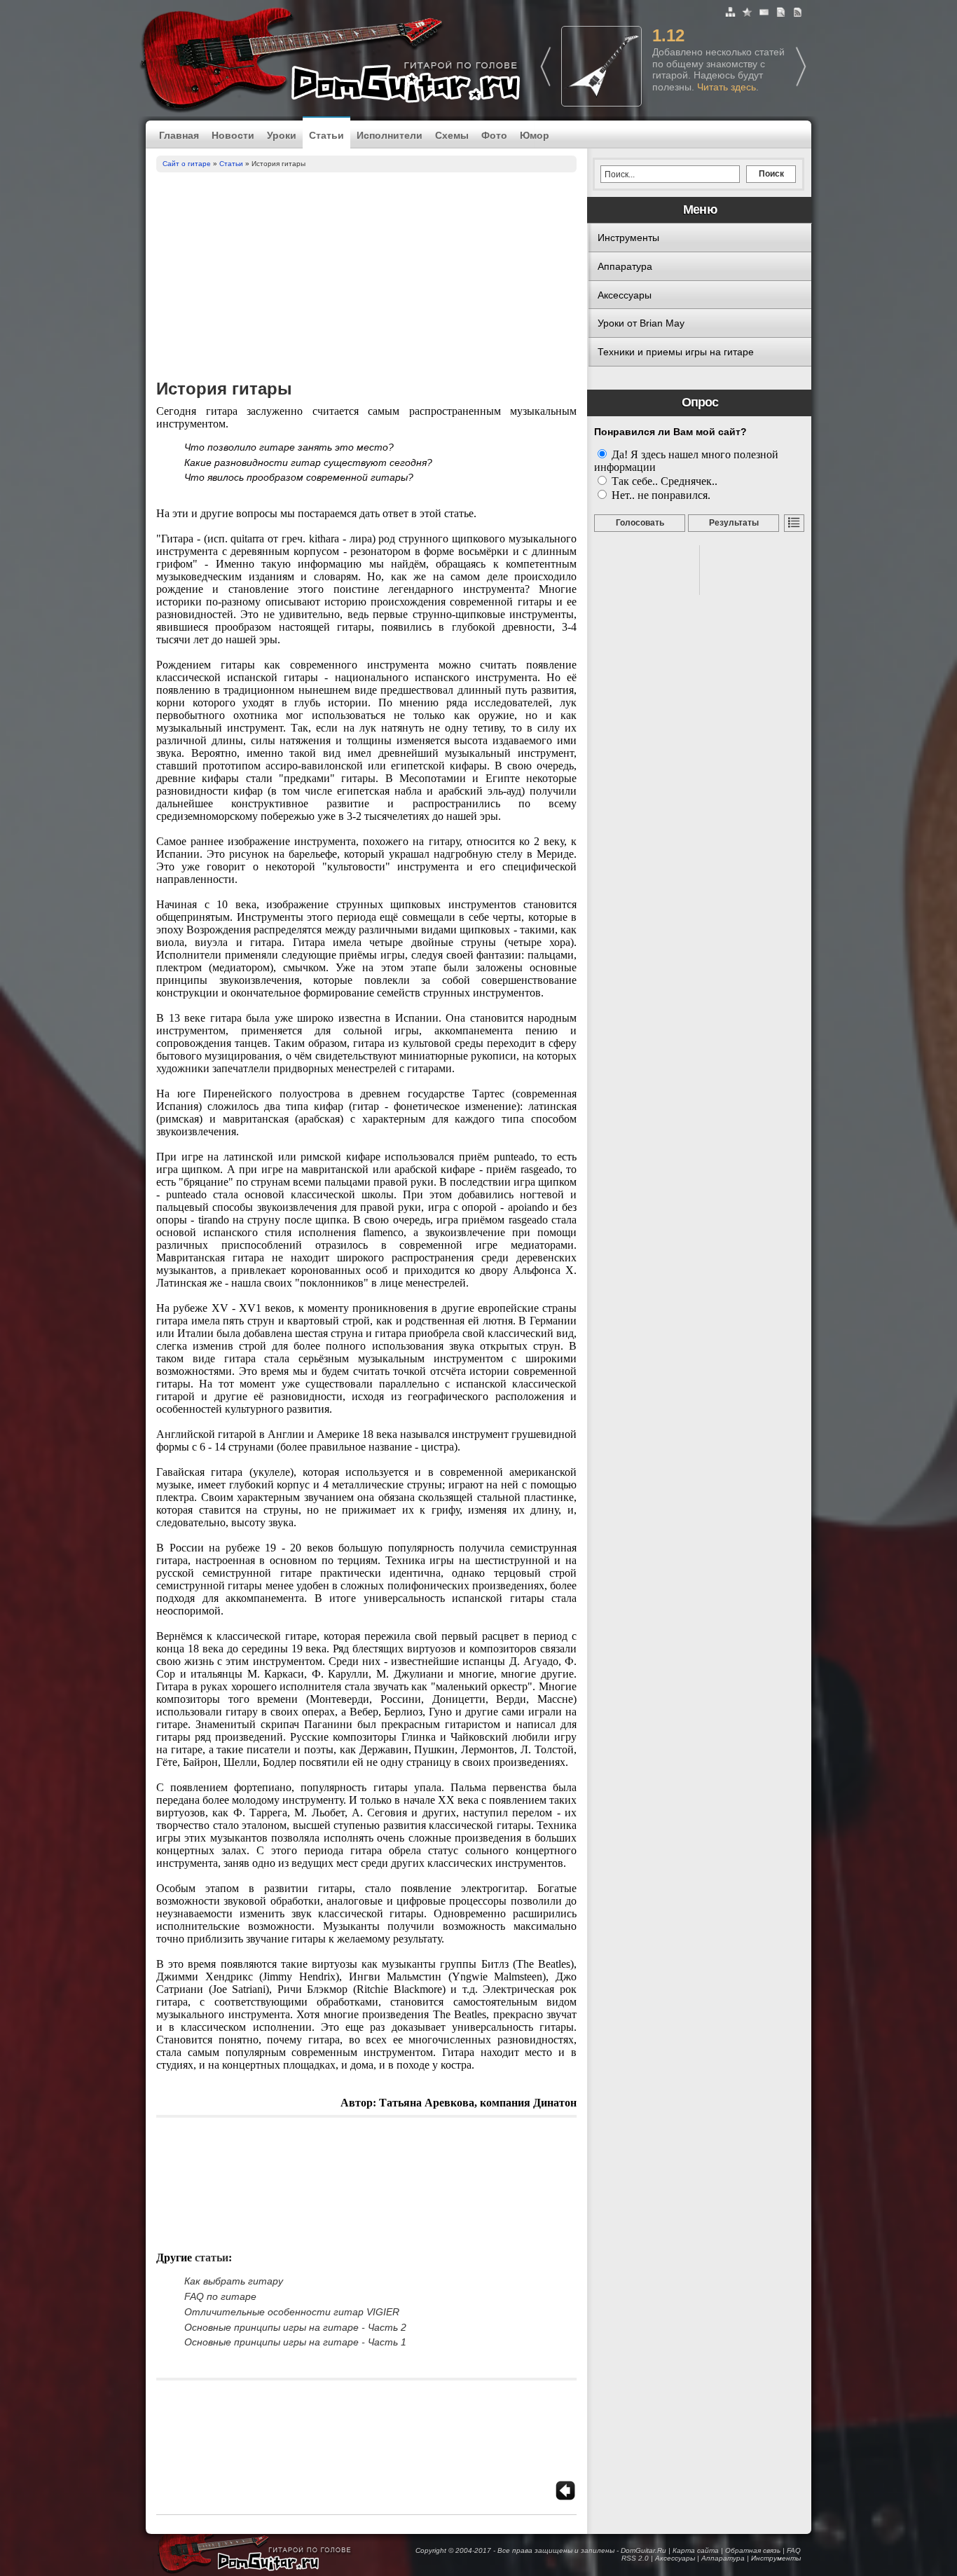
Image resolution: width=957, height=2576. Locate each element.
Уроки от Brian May (641, 323)
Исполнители (390, 135)
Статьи (326, 135)
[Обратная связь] (765, 14)
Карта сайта (696, 2550)
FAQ (794, 2550)
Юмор (535, 135)
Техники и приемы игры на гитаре (676, 352)
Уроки (282, 135)
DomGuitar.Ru (643, 2550)
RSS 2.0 (635, 2558)
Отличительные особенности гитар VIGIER (292, 2312)
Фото (494, 135)
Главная (179, 135)
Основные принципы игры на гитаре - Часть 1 (295, 2342)
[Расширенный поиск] (782, 14)
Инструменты (628, 238)
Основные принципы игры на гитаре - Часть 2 (295, 2327)
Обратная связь (753, 2550)
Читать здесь (727, 87)
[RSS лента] (798, 14)
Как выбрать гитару (234, 2281)
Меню (700, 210)
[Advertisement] (366, 278)
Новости (233, 135)
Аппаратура (625, 266)
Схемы (452, 135)
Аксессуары (625, 295)
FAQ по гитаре (220, 2296)
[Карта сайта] (732, 14)
